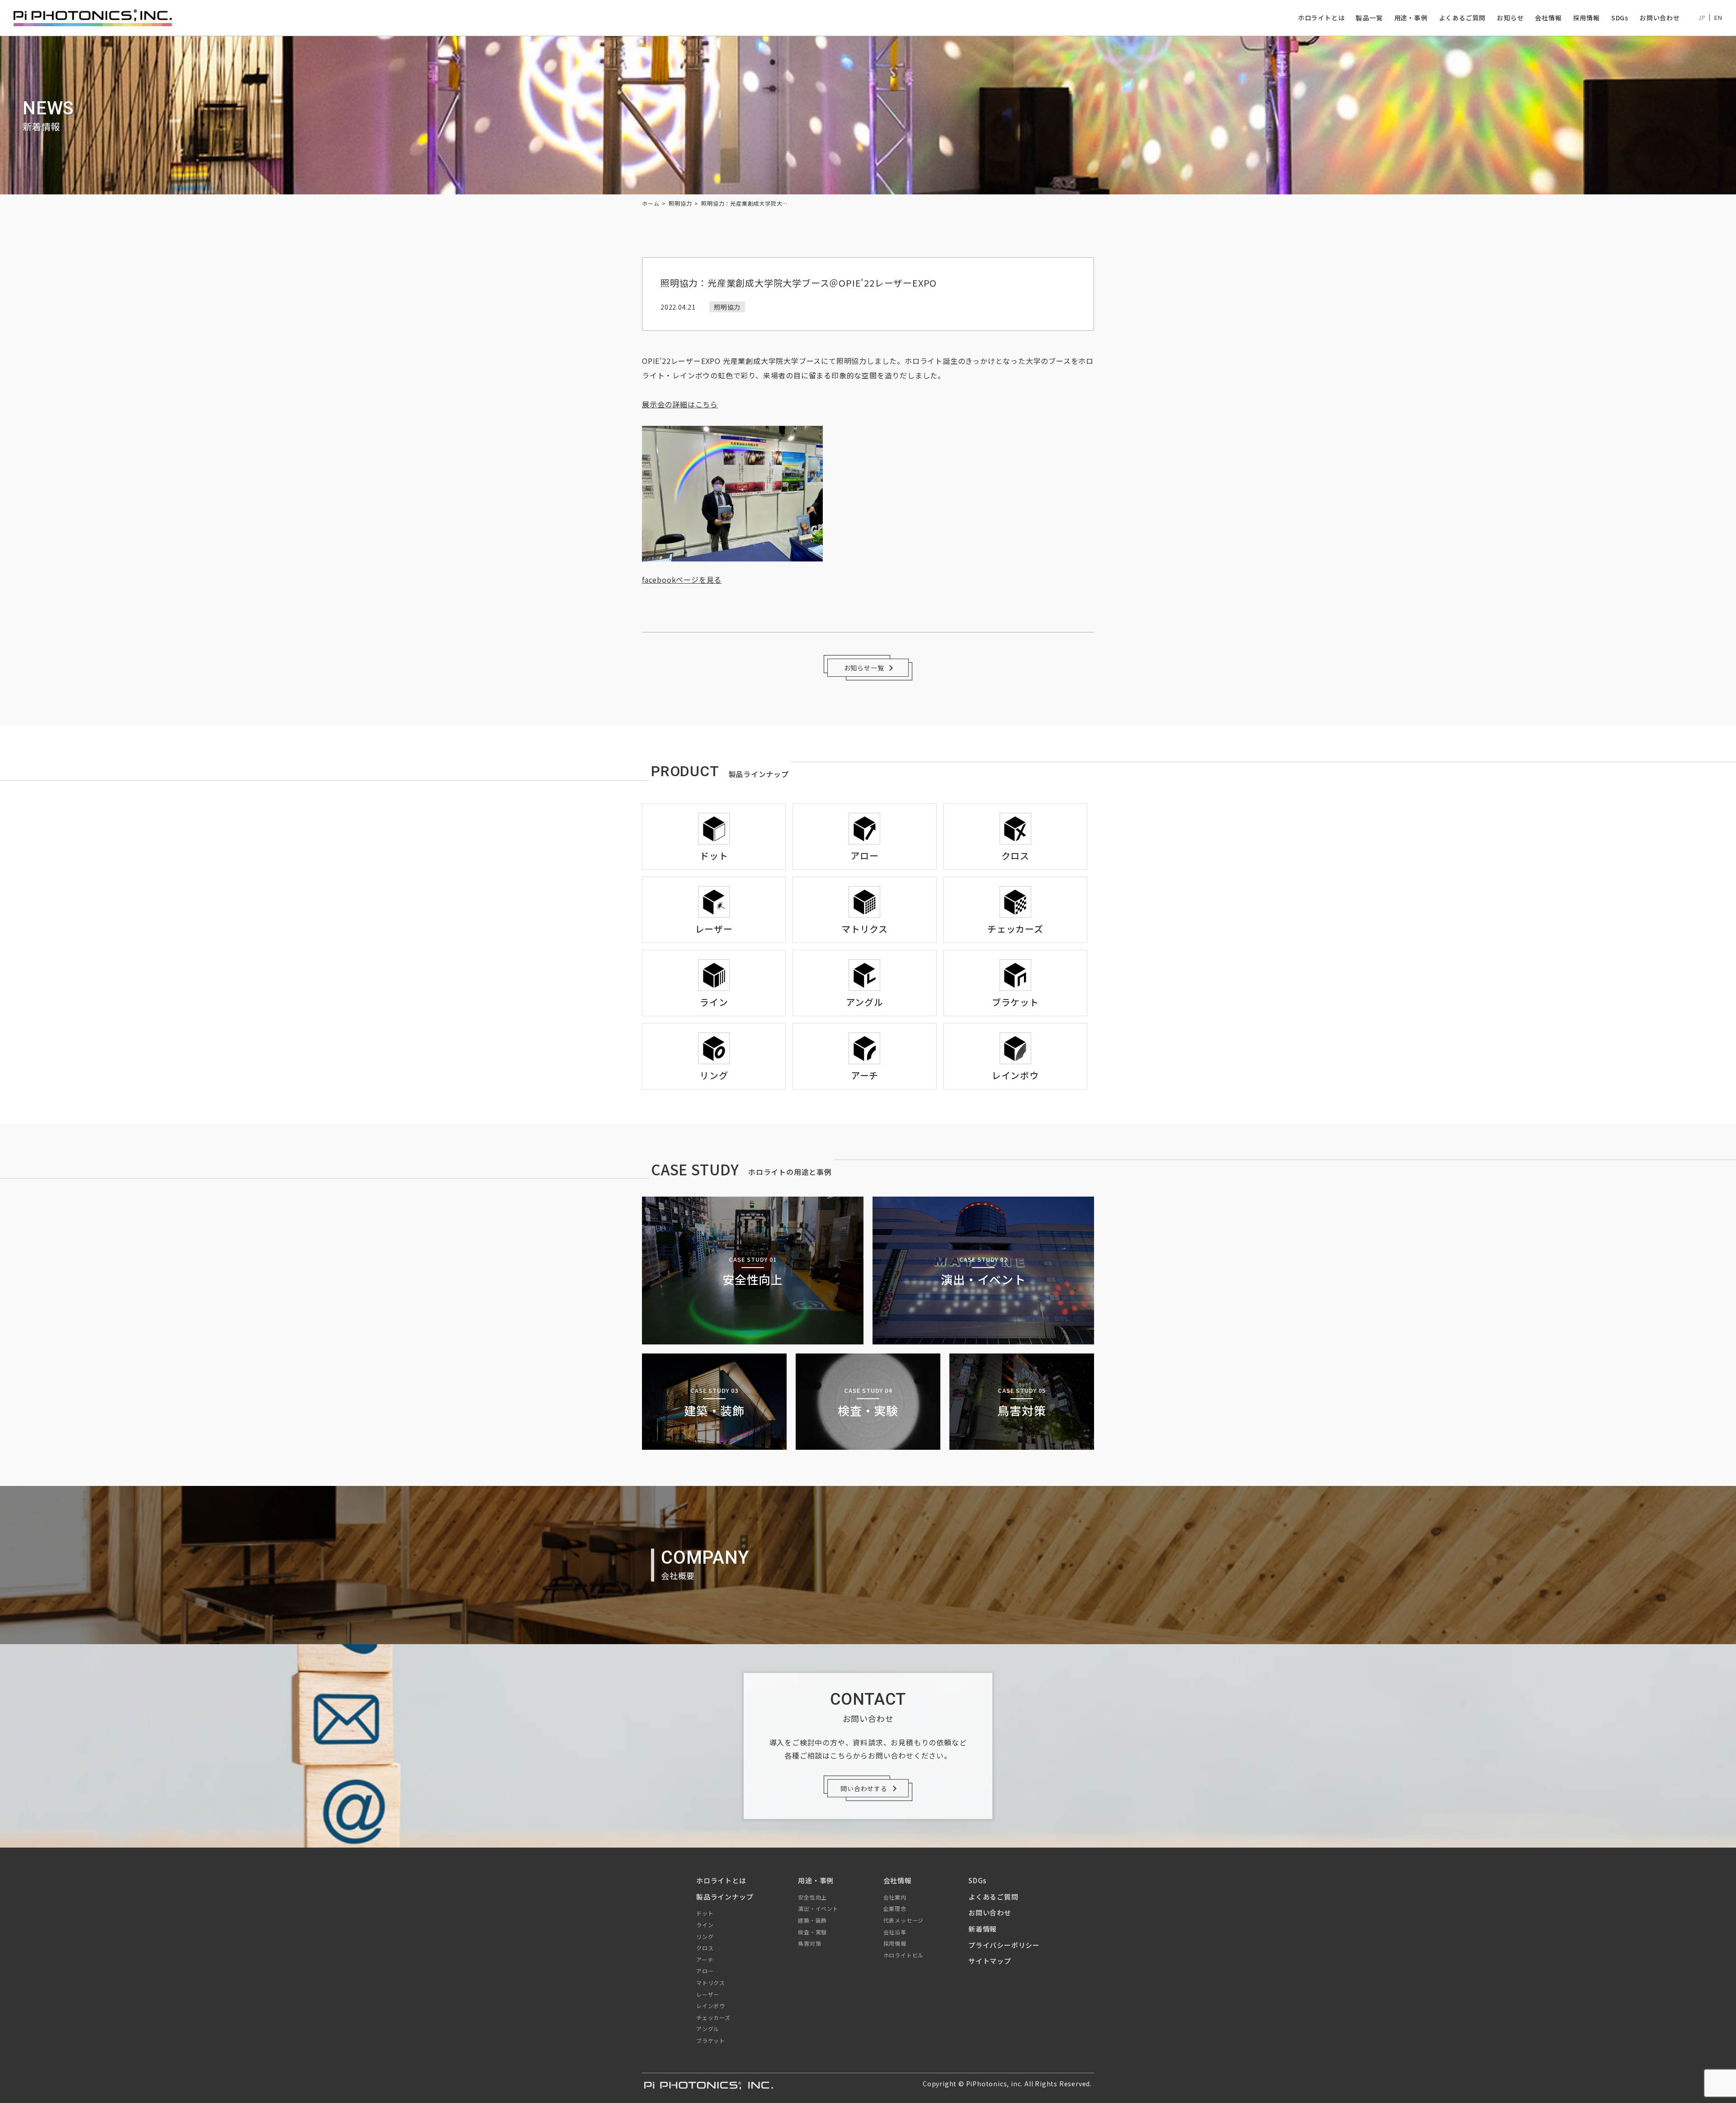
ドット (705, 1913)
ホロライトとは (1321, 18)
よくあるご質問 (1462, 18)
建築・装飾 (812, 1920)
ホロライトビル (904, 1955)
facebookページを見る (682, 580)
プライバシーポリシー (1004, 1945)
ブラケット (711, 2040)
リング (705, 1936)
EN (1718, 17)
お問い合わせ (1660, 18)
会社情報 (1548, 18)
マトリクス (711, 1983)
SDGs (1620, 18)
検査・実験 (812, 1932)
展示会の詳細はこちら (680, 404)
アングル (708, 2029)
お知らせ (1510, 18)
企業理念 (895, 1908)
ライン (705, 1925)
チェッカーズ (713, 2017)
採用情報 (1587, 18)
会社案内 (895, 1897)
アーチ (705, 1959)
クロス (705, 1948)
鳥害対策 (809, 1943)
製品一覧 (1369, 18)
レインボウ (711, 2006)
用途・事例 (1411, 18)
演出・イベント (818, 1908)
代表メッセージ (904, 1920)
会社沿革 (895, 1932)
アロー (705, 1971)
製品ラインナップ (725, 1897)
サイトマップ (990, 1961)
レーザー (708, 1994)
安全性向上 (812, 1897)
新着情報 (983, 1929)
